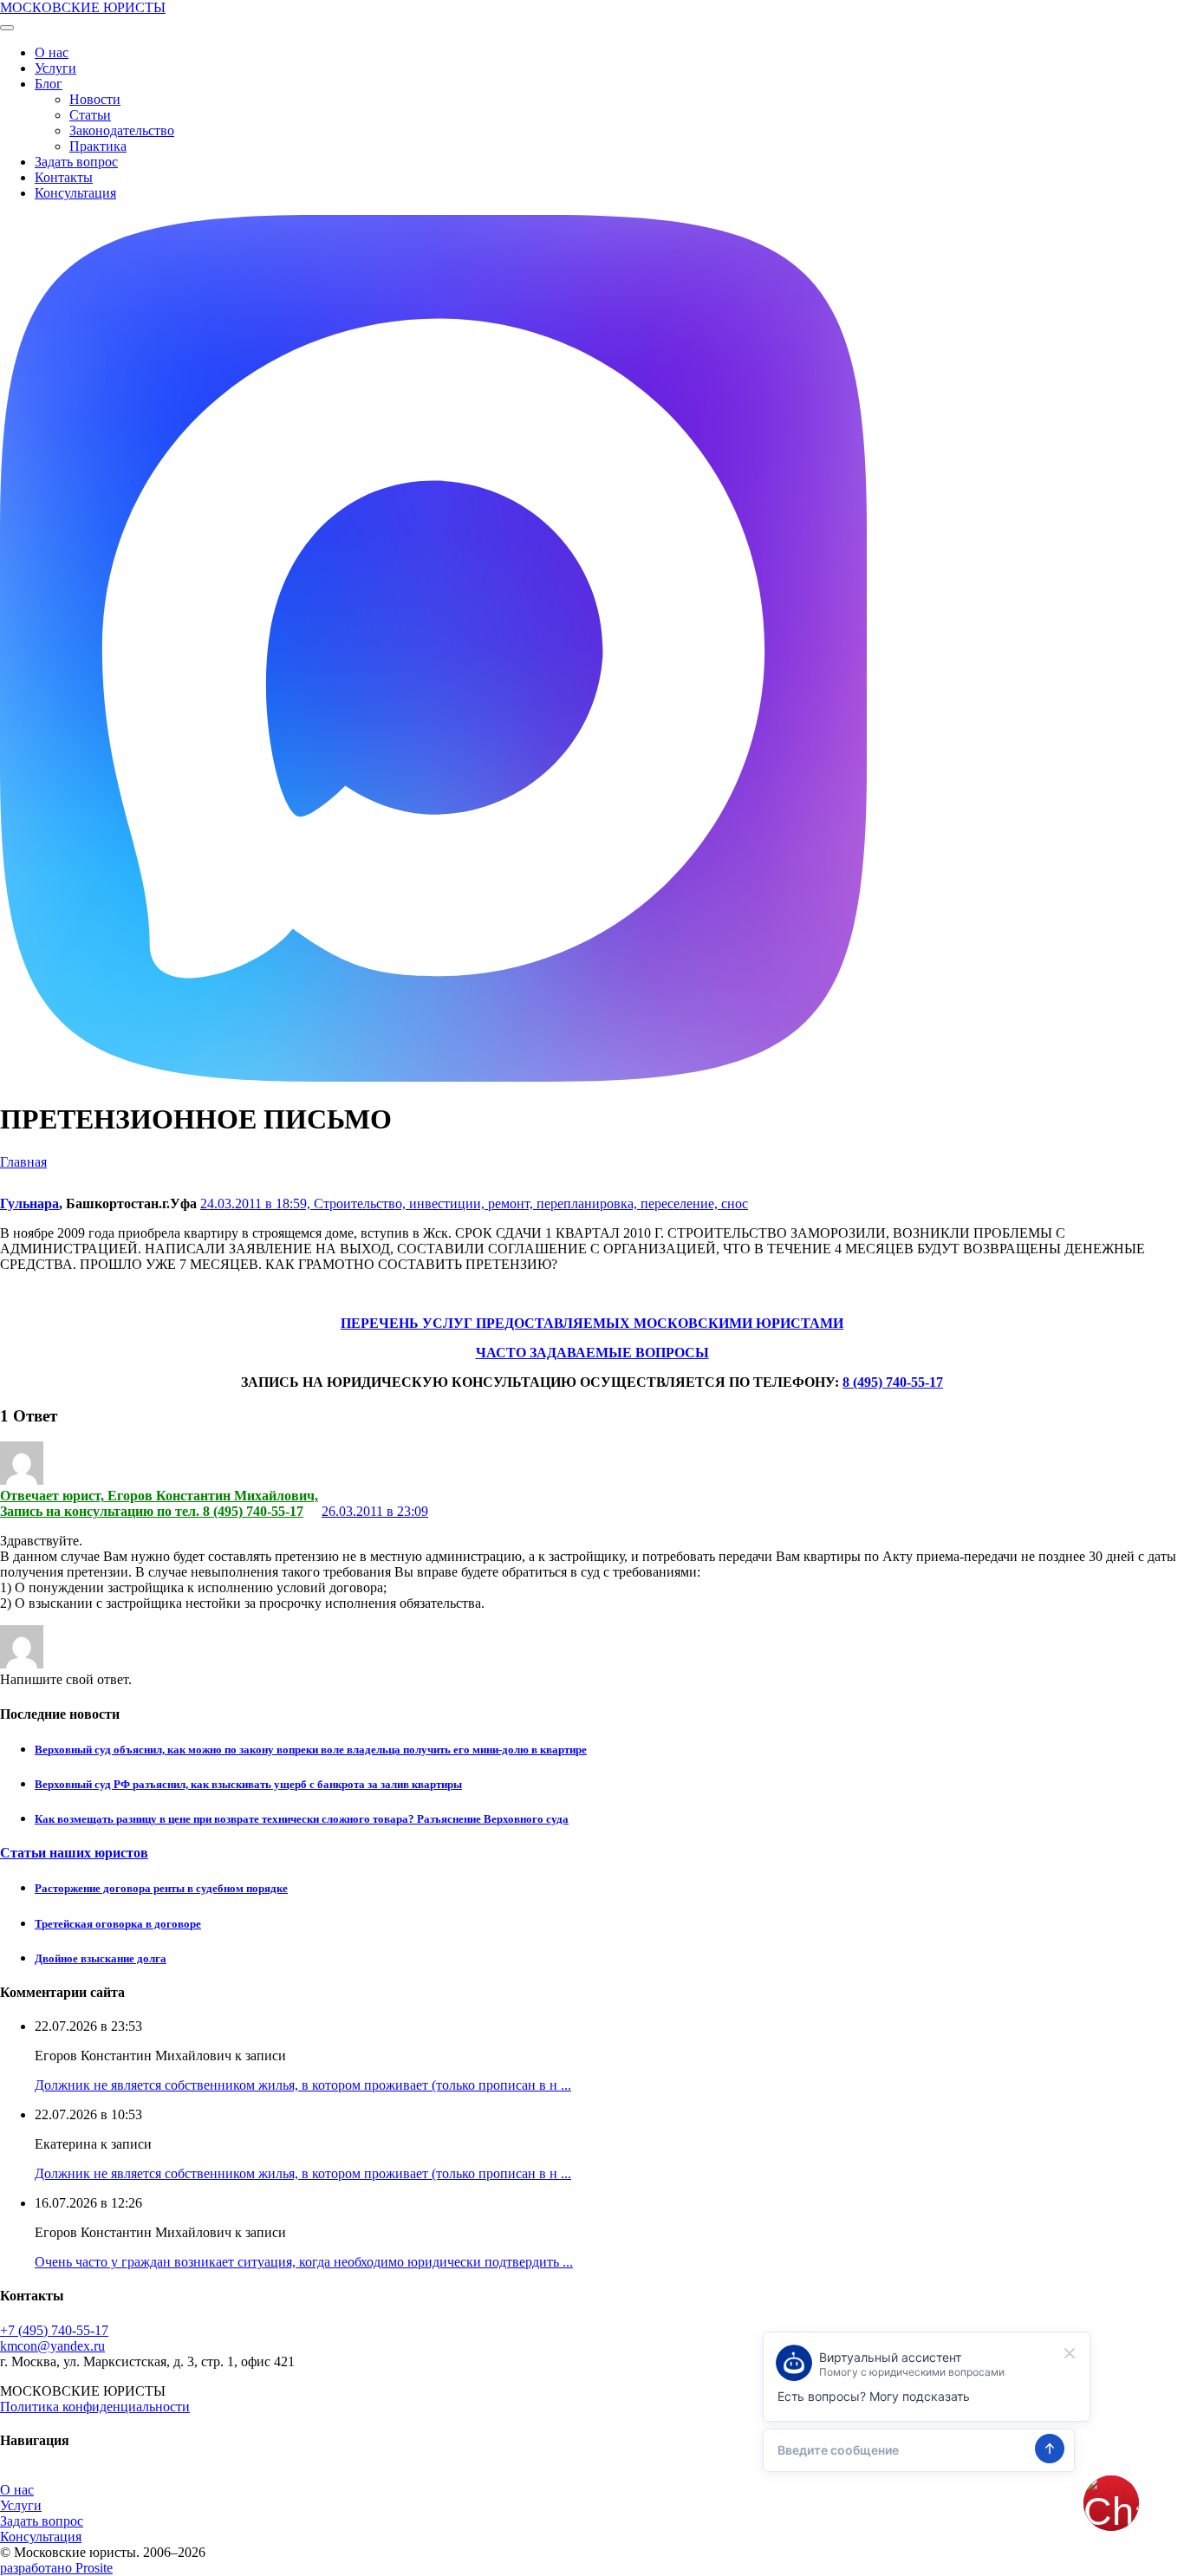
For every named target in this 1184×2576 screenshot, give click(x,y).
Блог (49, 84)
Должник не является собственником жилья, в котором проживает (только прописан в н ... (303, 2085)
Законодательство (122, 130)
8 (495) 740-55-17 (893, 1382)
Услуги (55, 68)
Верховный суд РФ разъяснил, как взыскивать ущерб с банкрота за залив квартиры (248, 1784)
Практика (98, 146)
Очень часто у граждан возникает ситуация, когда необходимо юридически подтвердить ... (304, 2262)
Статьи (90, 115)
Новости (95, 99)
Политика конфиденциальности (95, 2407)
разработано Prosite (56, 2568)
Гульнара (29, 1203)
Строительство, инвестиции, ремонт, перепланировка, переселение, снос (531, 1203)
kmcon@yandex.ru (52, 2346)
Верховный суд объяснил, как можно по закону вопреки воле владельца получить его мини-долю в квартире (311, 1750)
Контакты (64, 177)
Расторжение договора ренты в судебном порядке (161, 1888)
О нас (52, 52)
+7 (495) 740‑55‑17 (54, 2330)
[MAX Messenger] (433, 1077)
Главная (23, 1162)
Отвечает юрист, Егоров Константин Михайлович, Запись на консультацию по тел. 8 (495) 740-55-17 (159, 1503)
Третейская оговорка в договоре (118, 1924)
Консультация (75, 193)
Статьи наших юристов (74, 1853)
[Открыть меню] (7, 28)
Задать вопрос (76, 162)
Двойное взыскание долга (101, 1958)
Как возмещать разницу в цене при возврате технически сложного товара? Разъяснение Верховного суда (302, 1819)
